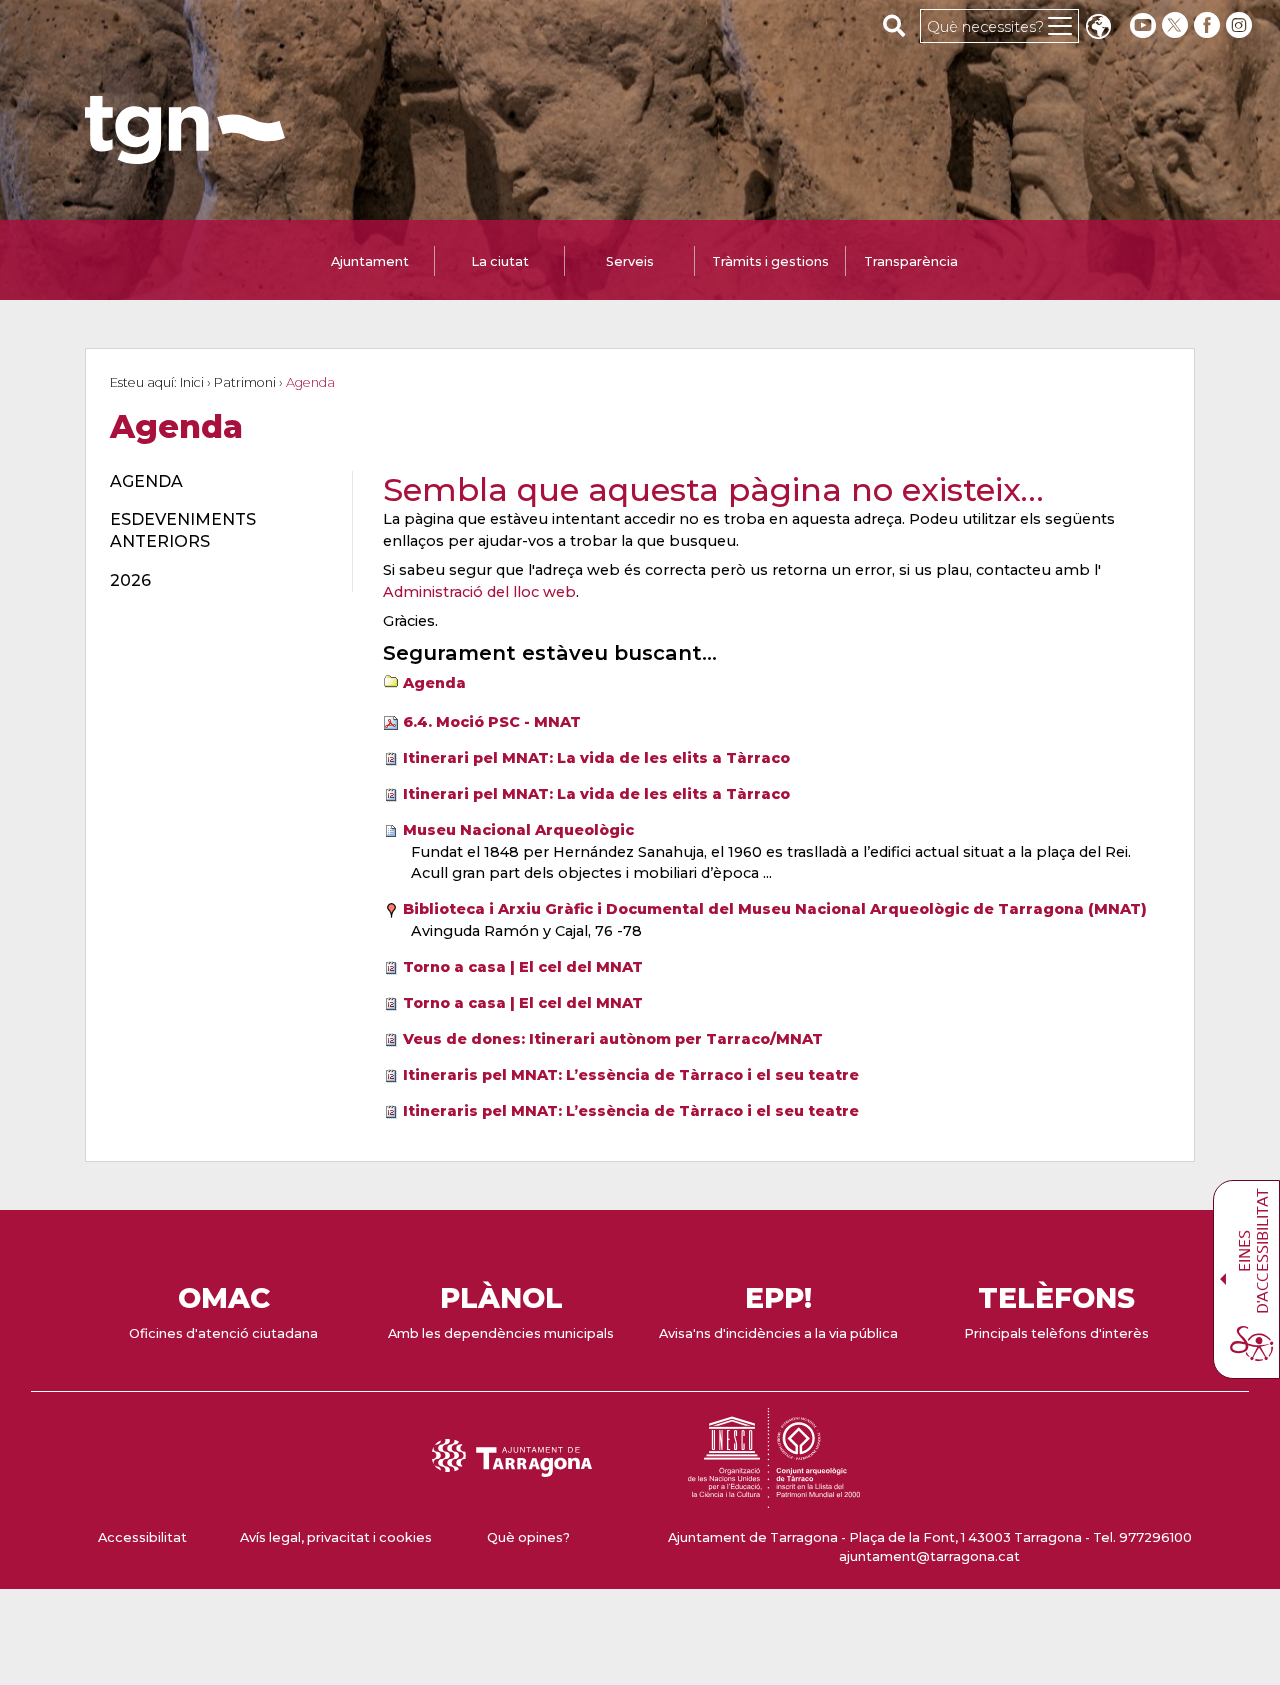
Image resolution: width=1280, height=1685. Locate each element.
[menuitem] (219, 482)
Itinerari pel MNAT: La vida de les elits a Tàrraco (596, 758)
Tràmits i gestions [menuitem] (770, 261)
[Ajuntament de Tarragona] (185, 154)
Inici (192, 382)
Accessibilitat (142, 1537)
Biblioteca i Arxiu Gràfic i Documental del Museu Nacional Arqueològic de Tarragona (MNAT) (775, 909)
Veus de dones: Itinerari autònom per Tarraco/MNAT (613, 1039)
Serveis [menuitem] (630, 261)
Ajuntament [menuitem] (370, 261)
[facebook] (1209, 25)
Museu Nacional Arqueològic (518, 830)
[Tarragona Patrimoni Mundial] (774, 1498)
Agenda (434, 683)
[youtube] (1143, 25)
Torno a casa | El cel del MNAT (523, 967)
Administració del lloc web (479, 592)
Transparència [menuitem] (911, 261)
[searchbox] (894, 25)
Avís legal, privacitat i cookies (336, 1537)
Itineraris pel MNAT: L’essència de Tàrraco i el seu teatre (631, 1075)
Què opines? (528, 1537)
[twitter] (1177, 25)
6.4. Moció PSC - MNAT (492, 722)
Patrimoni (245, 382)
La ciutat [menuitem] (500, 261)
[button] (1098, 28)
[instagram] (1241, 25)
